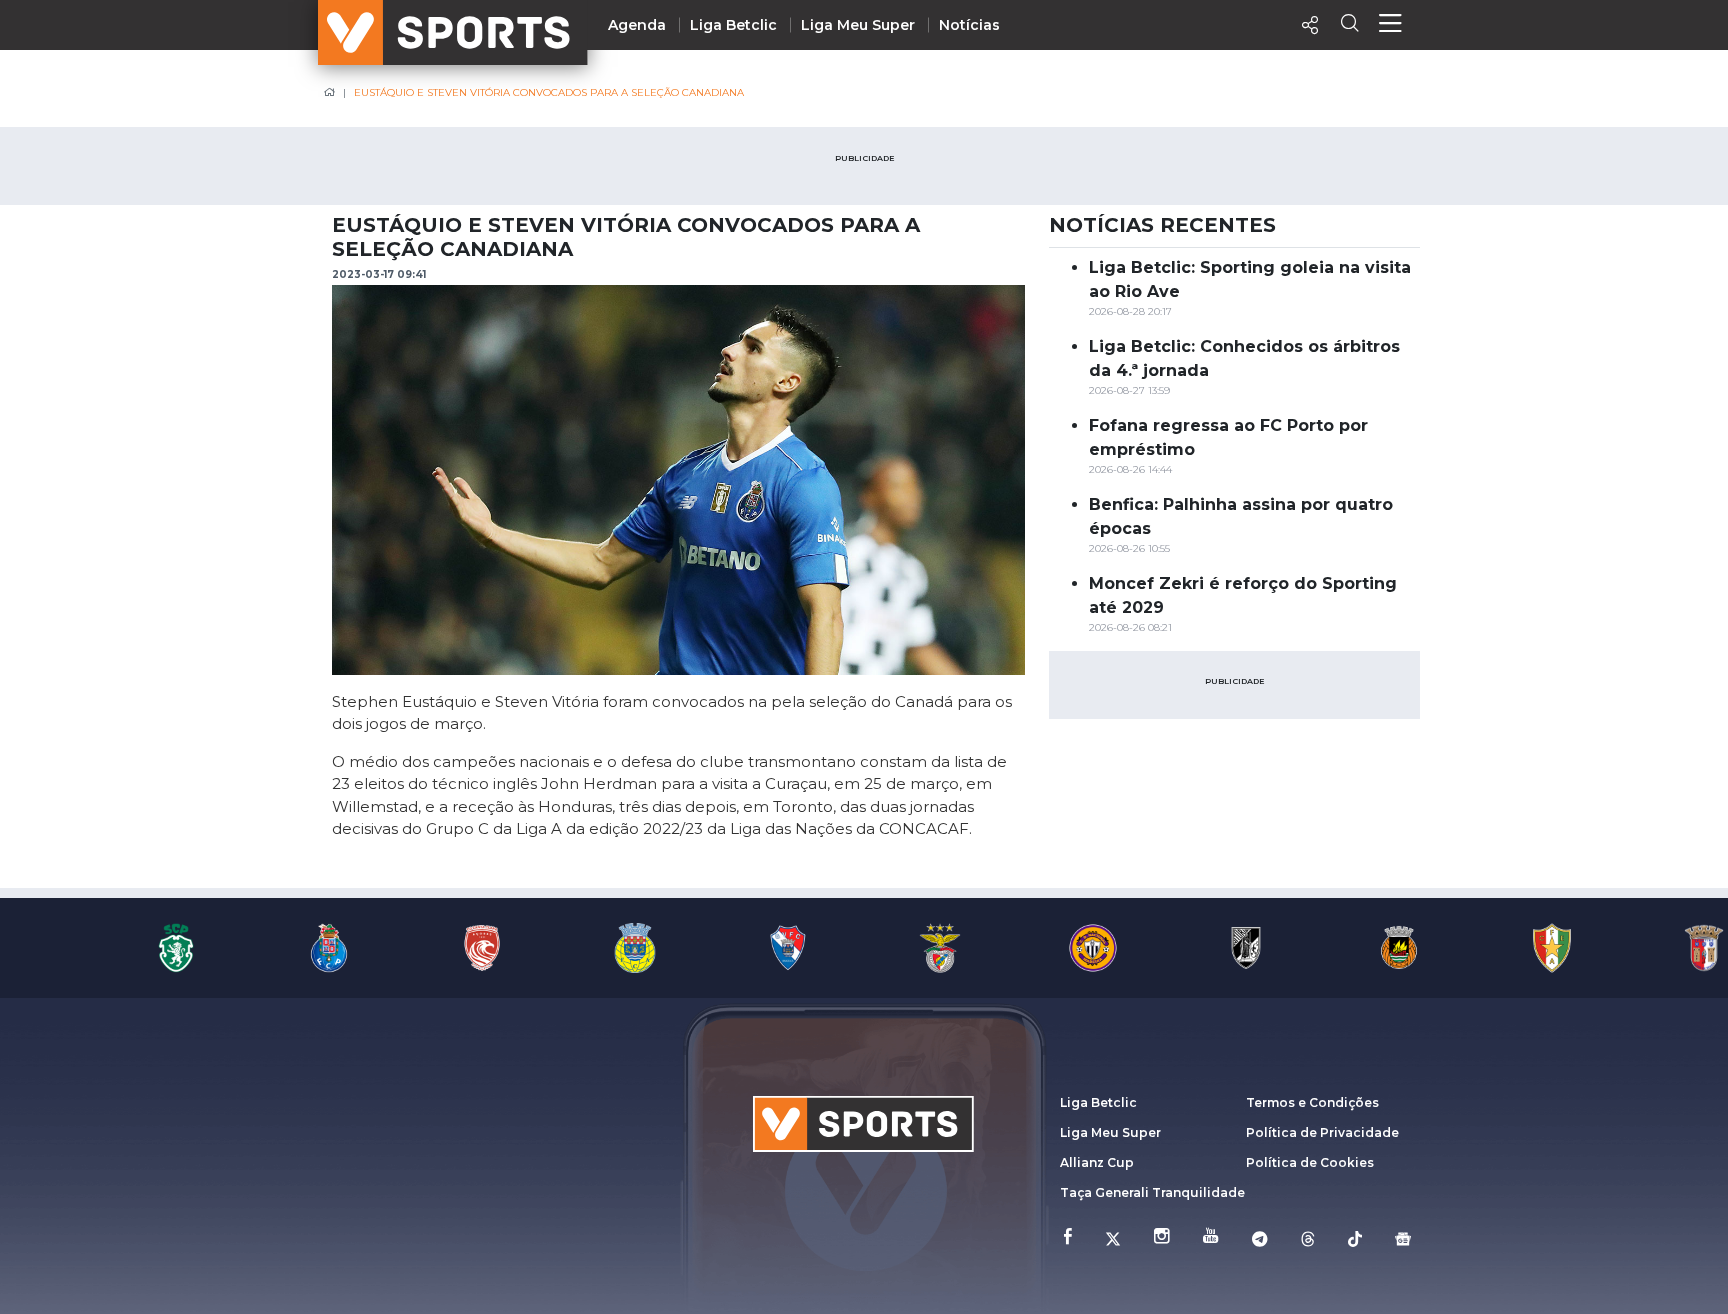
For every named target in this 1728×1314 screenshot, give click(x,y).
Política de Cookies (1310, 1162)
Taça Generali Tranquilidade (1152, 1192)
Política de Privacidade (1322, 1132)
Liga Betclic (733, 25)
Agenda (637, 25)
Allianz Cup (1097, 1162)
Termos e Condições (1312, 1102)
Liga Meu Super (858, 25)
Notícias (969, 25)
